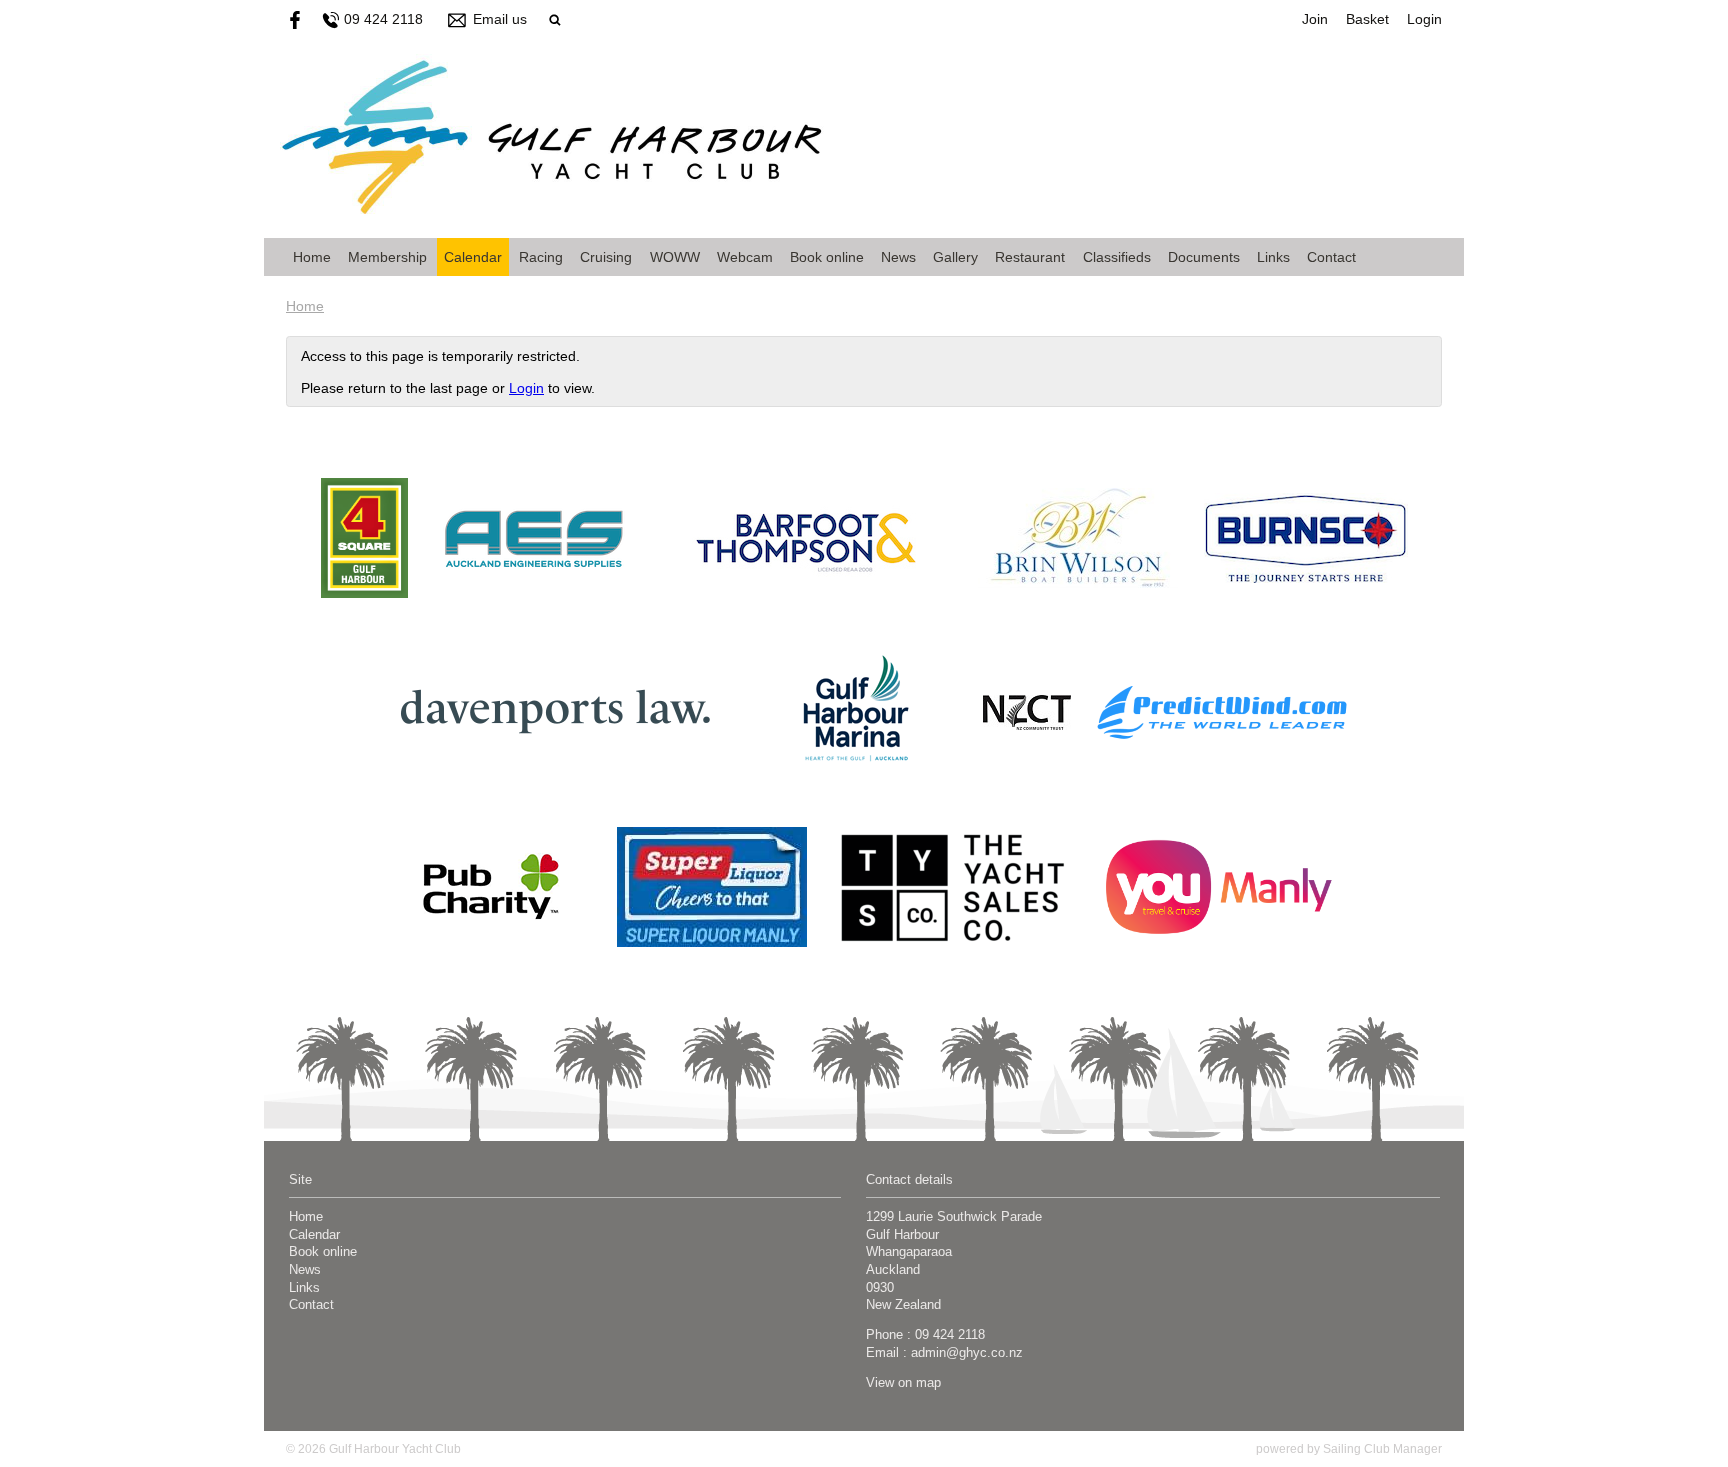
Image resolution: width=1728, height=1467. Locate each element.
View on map (903, 1383)
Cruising (606, 257)
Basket (1367, 19)
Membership (387, 257)
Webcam (745, 257)
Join (1315, 19)
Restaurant (1030, 257)
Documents (1204, 257)
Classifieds (1117, 257)
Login (1424, 19)
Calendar (473, 257)
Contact (1331, 257)
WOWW (675, 257)
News (898, 257)
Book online (827, 257)
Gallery (955, 257)
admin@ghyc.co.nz (967, 1353)
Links (1273, 257)
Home (312, 257)
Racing (541, 257)
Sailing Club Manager (1382, 1449)
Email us (500, 19)
